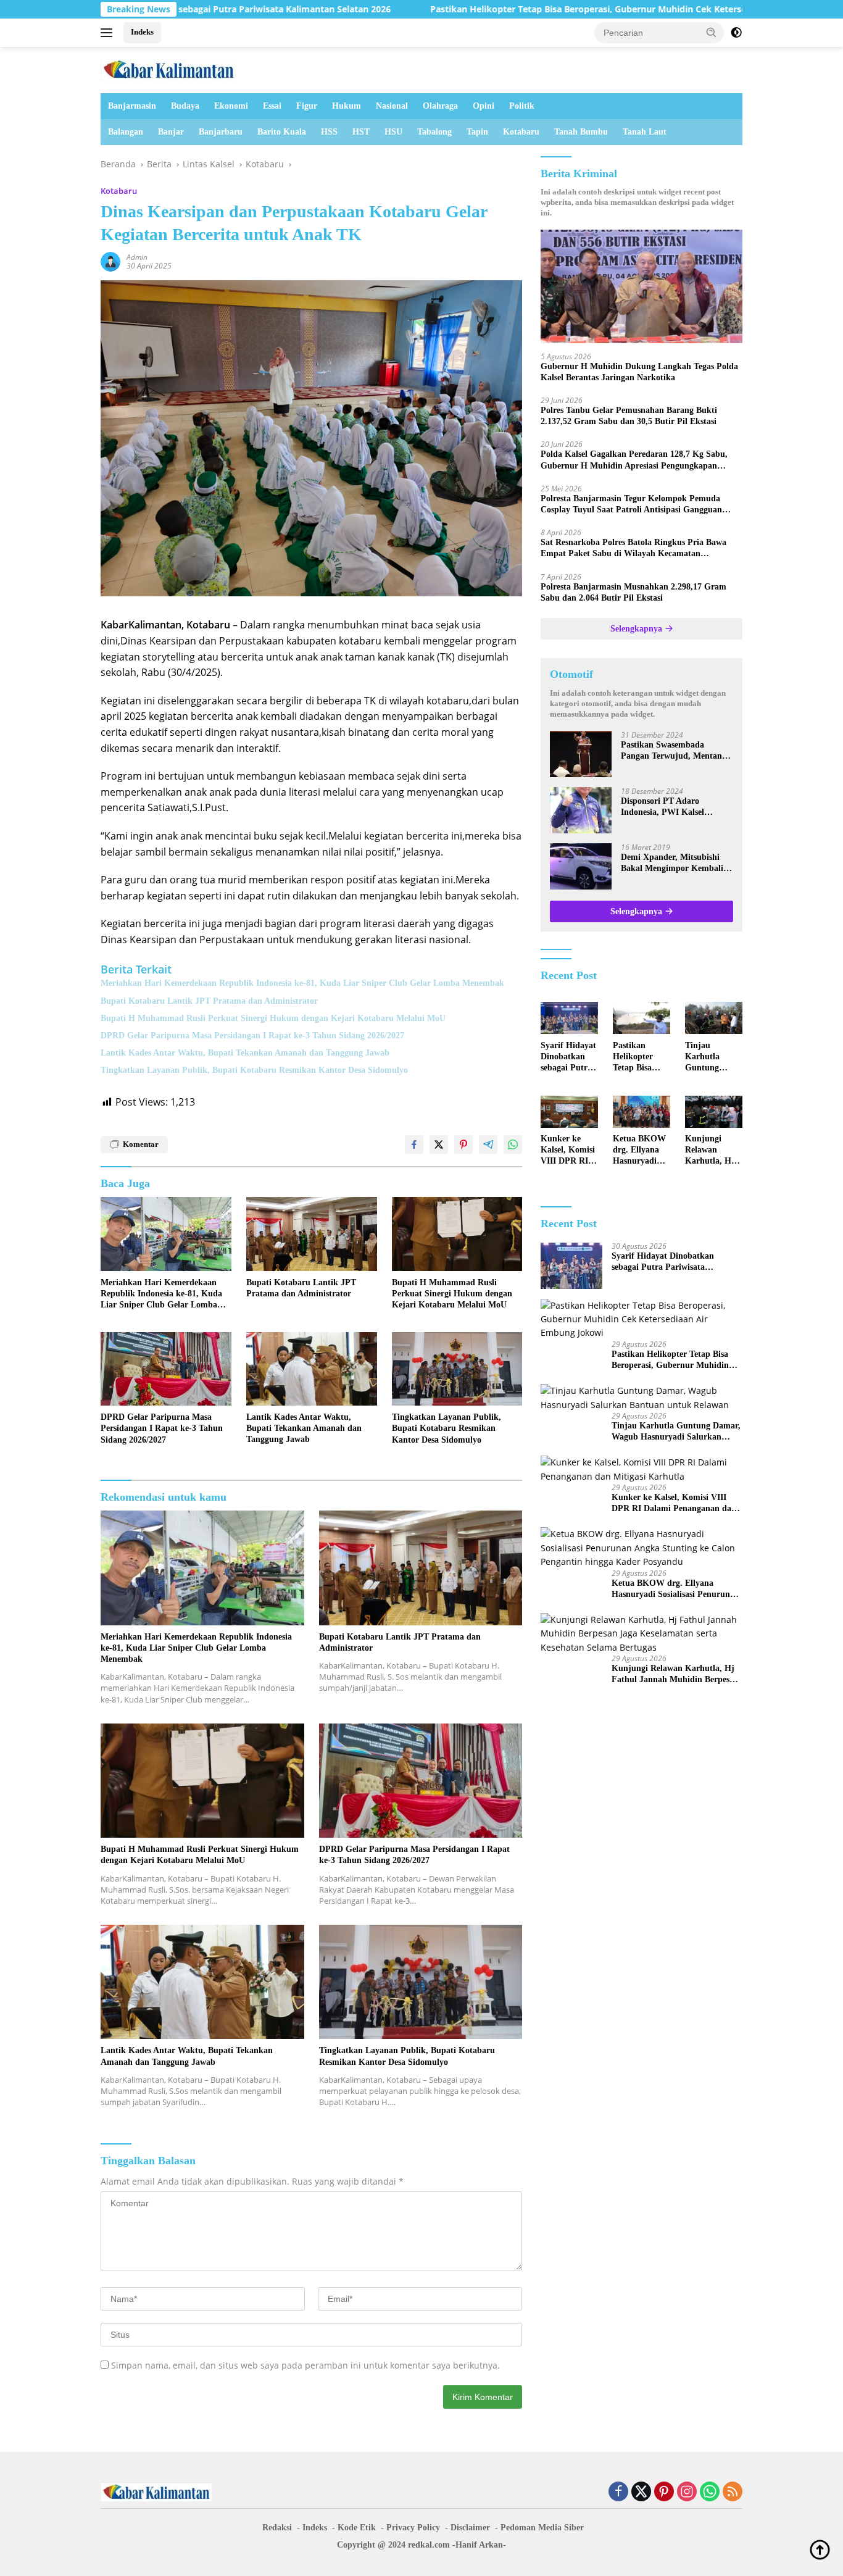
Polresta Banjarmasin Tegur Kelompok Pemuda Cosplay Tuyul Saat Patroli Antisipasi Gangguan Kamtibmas (631, 505)
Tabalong (434, 132)
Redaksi (277, 2528)
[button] (712, 32)
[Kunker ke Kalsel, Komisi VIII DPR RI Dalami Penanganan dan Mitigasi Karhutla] (569, 1112)
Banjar (171, 132)
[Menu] (109, 33)
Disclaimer (470, 2528)
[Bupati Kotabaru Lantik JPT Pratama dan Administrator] (312, 1234)
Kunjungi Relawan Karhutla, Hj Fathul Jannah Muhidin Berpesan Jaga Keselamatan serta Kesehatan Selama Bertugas (713, 1151)
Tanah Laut (645, 132)
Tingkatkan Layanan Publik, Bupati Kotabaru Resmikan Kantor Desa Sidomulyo (254, 1070)
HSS (329, 132)
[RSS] (733, 2492)
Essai (272, 106)
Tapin (477, 132)
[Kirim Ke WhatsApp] (513, 1144)
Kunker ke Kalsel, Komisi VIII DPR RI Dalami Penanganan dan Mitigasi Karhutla (568, 1151)
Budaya (185, 106)
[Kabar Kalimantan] (168, 69)
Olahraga (440, 106)
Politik (522, 106)
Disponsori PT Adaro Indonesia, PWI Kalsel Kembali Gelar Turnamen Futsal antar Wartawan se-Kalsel (671, 807)
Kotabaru (521, 132)
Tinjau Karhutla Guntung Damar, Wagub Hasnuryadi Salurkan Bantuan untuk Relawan (713, 1057)
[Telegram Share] (488, 1144)
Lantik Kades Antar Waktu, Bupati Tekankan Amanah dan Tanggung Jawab (245, 1053)
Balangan (126, 132)
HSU (393, 132)
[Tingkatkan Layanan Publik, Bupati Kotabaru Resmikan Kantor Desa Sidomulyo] (457, 1369)
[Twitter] (641, 2492)
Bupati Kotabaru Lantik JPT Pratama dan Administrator (209, 1001)
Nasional (392, 106)
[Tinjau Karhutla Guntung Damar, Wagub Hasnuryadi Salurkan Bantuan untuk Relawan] (714, 1018)
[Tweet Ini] (439, 1144)
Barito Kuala (282, 132)
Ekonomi (231, 106)
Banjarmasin (132, 106)
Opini (484, 106)
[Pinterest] (664, 2492)
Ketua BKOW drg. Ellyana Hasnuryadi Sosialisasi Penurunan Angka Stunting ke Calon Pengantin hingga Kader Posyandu (639, 1151)
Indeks (142, 32)
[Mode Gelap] (736, 33)
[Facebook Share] (414, 1144)
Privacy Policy (413, 2528)
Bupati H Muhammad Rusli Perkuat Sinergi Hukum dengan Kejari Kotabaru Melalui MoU (273, 1018)
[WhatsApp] (710, 2492)
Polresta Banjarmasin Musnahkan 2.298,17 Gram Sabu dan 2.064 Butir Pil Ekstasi (633, 592)
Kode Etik (357, 2528)
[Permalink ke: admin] (110, 261)
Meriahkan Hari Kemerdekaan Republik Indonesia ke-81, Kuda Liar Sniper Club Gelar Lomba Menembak (302, 983)
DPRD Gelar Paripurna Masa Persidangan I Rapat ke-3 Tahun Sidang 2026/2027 (252, 1036)
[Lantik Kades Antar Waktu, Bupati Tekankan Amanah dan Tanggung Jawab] (312, 1369)
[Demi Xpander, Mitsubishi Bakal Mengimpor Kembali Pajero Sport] (581, 866)
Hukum (347, 106)
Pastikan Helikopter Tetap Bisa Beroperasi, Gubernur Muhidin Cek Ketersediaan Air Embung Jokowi (530, 9)
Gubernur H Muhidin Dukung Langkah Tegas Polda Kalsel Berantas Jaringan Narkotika (639, 372)
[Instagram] (687, 2492)
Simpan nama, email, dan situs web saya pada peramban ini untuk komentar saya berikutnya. (305, 2365)
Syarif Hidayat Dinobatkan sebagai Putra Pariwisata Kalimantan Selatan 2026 (568, 1057)
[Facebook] (618, 2492)
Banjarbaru (221, 132)
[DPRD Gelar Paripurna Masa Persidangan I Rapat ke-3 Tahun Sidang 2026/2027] (166, 1369)
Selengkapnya (637, 629)
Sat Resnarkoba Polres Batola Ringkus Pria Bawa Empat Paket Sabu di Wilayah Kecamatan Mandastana (633, 549)
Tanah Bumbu (581, 132)
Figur (307, 106)
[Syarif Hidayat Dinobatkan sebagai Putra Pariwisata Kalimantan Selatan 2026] (569, 1018)
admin (137, 257)
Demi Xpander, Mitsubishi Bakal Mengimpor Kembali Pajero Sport (672, 863)
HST (361, 132)
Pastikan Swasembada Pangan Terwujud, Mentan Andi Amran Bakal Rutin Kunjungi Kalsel (671, 751)
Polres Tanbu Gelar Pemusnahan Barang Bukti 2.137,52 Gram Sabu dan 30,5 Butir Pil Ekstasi (629, 416)
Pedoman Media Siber (542, 2528)
